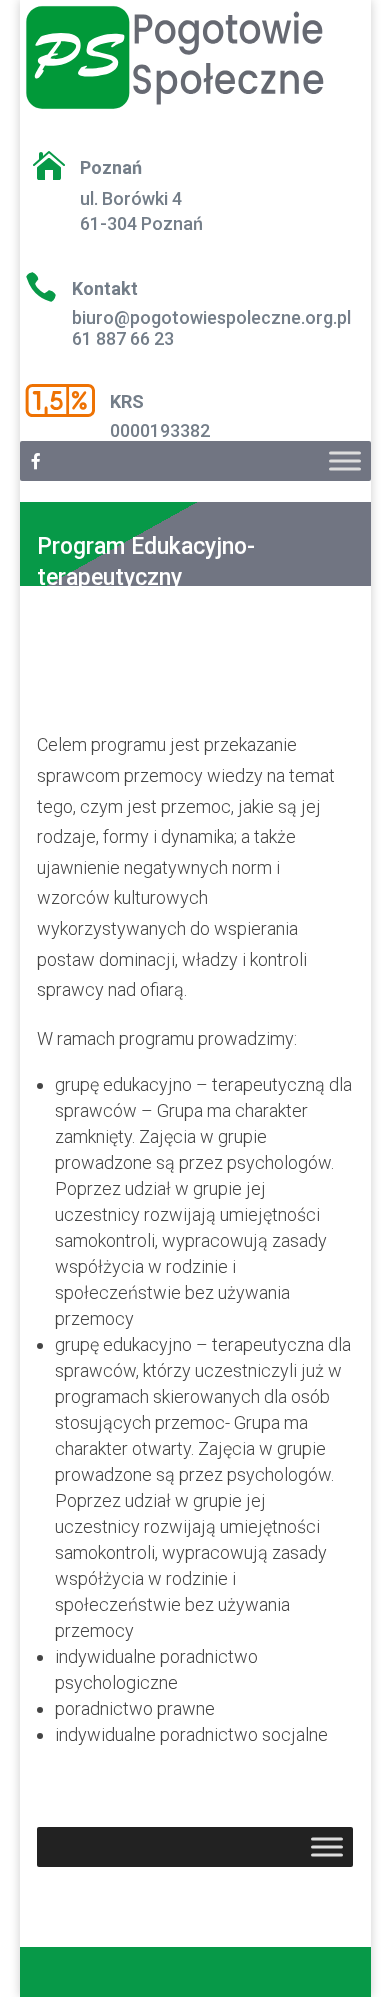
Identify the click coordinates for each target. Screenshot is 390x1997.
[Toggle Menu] (345, 461)
